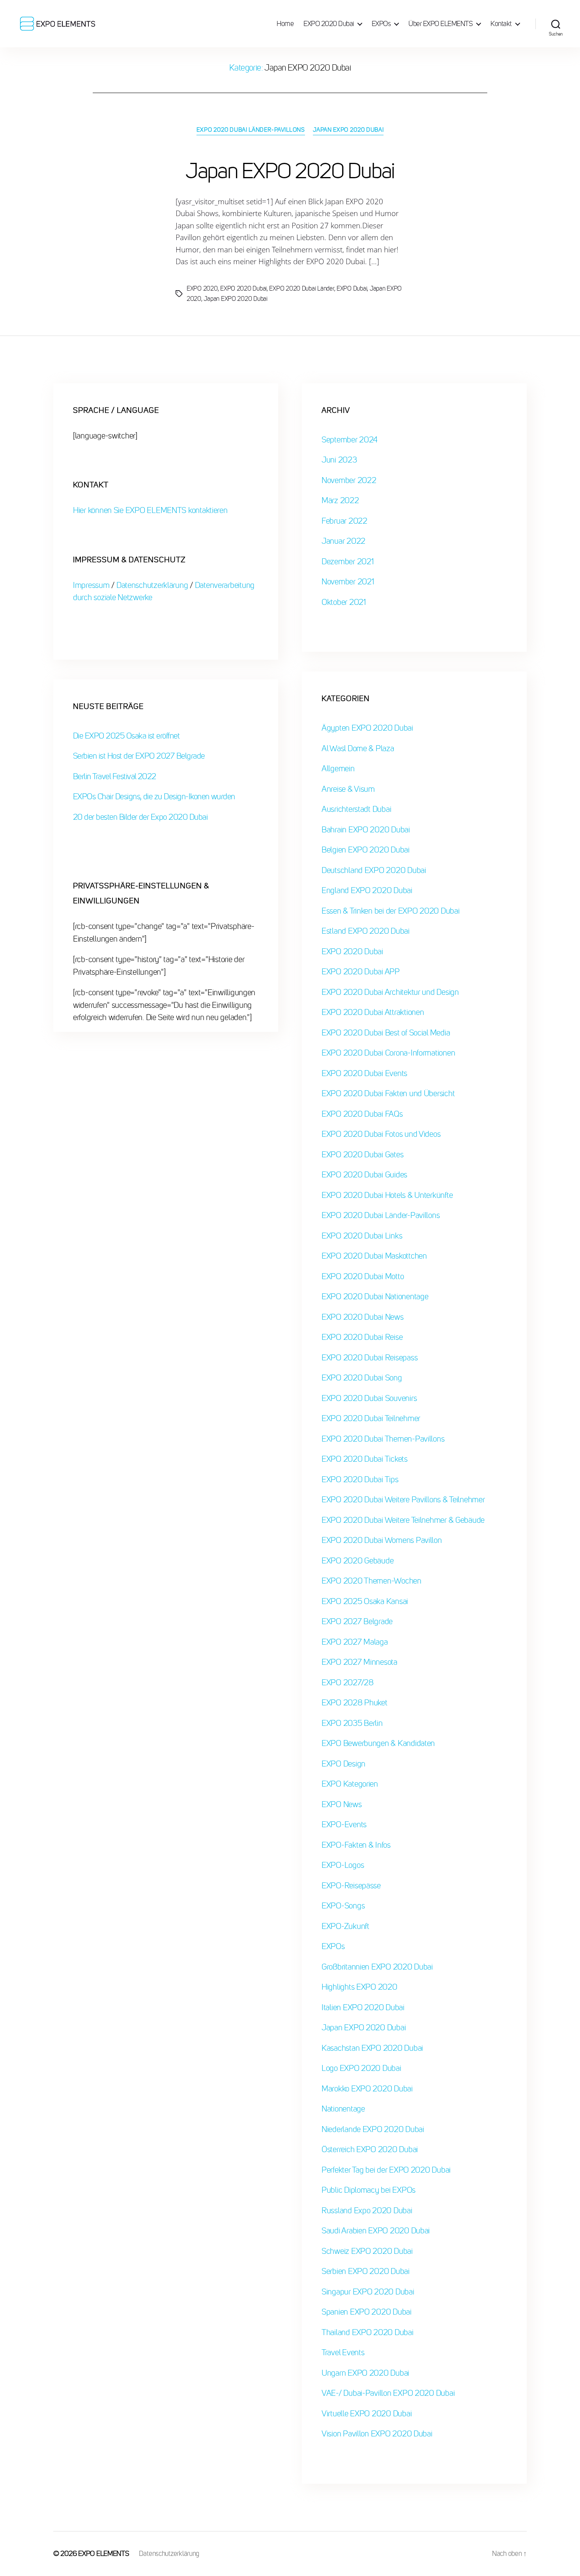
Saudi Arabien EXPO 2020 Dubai (376, 2231)
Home (285, 24)
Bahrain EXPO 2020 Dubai (366, 830)
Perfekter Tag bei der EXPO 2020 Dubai (386, 2170)
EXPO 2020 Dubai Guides (364, 1175)
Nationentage (343, 2109)
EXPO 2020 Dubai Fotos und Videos (381, 1134)
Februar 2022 (344, 521)
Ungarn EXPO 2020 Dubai (365, 2373)
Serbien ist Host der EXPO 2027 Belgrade (139, 756)
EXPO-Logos (343, 1865)
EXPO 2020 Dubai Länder (301, 288)
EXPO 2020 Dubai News (363, 1317)
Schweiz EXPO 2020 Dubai (367, 2251)
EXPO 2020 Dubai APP (361, 972)
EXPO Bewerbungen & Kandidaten (378, 1743)
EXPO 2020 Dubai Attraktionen (373, 1012)
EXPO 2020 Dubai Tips (360, 1480)
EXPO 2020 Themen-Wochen (371, 1581)
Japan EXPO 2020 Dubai (348, 130)
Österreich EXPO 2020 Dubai (370, 2150)
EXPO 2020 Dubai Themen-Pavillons (383, 1439)
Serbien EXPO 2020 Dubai (366, 2271)
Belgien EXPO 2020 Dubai (366, 850)
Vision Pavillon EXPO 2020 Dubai (377, 2434)
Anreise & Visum (348, 789)
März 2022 (340, 501)
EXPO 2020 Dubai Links (362, 1236)
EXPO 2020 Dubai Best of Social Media (386, 1033)
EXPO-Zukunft (345, 1926)
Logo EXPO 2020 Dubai (361, 2068)
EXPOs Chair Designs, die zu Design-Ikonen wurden (154, 797)
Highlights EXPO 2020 (359, 1987)
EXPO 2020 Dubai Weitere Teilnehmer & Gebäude (403, 1520)
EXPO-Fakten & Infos (356, 1845)
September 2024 (350, 440)
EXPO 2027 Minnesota (359, 1662)
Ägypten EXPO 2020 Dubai (367, 728)
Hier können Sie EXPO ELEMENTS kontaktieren (150, 510)
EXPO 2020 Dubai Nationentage (375, 1297)
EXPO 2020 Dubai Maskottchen (374, 1256)
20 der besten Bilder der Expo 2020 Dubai (140, 817)
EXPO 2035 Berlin (352, 1723)
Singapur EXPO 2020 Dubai (368, 2292)
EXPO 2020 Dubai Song (362, 1378)
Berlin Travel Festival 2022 (115, 777)
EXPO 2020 (202, 288)
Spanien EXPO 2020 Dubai (367, 2312)
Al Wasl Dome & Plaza (358, 749)
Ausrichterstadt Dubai (356, 809)
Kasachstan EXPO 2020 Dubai (372, 2048)
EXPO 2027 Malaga (355, 1642)
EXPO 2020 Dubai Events (364, 1073)
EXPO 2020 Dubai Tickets (365, 1459)
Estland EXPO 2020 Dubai (366, 931)
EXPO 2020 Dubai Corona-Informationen (388, 1053)
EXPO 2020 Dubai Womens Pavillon (382, 1540)
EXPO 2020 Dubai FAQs (362, 1114)
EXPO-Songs (343, 1906)
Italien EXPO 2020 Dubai (363, 2008)
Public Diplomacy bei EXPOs (369, 2190)
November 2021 (348, 582)
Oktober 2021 (344, 602)
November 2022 (349, 480)
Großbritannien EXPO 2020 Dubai (377, 1967)
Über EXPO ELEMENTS (441, 24)
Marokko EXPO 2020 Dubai (367, 2089)
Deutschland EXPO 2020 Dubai (374, 870)
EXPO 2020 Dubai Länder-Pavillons (251, 130)
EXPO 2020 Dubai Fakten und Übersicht (388, 1094)
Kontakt (501, 24)
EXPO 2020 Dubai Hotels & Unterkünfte (387, 1195)
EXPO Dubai (352, 288)
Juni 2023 (339, 460)
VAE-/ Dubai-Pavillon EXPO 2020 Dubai (388, 2393)
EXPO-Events (344, 1825)
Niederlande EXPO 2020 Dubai (373, 2129)
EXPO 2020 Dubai (329, 24)
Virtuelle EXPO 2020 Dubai (367, 2414)
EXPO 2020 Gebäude (357, 1561)
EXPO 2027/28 (348, 1683)
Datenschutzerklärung (152, 585)
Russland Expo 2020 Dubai (367, 2211)
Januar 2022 (343, 541)
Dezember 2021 (348, 562)
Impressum (92, 585)
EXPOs (381, 24)
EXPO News (342, 1805)
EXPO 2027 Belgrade (357, 1622)
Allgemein (338, 769)
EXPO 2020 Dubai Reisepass (370, 1358)
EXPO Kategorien (350, 1784)
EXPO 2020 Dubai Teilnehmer (371, 1419)
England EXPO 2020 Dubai (367, 891)
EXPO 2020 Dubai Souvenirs (369, 1398)
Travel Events (343, 2353)
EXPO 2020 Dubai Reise (362, 1337)
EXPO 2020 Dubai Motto (363, 1277)
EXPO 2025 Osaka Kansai (365, 1601)
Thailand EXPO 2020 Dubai (368, 2333)
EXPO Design (343, 1764)
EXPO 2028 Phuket (355, 1703)
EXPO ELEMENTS (104, 2554)
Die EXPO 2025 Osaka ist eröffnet (126, 736)
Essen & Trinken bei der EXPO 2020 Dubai (390, 911)
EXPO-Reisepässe (351, 1886)
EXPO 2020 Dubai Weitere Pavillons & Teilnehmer (403, 1500)
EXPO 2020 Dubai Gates (362, 1155)
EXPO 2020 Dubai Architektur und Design (390, 992)
